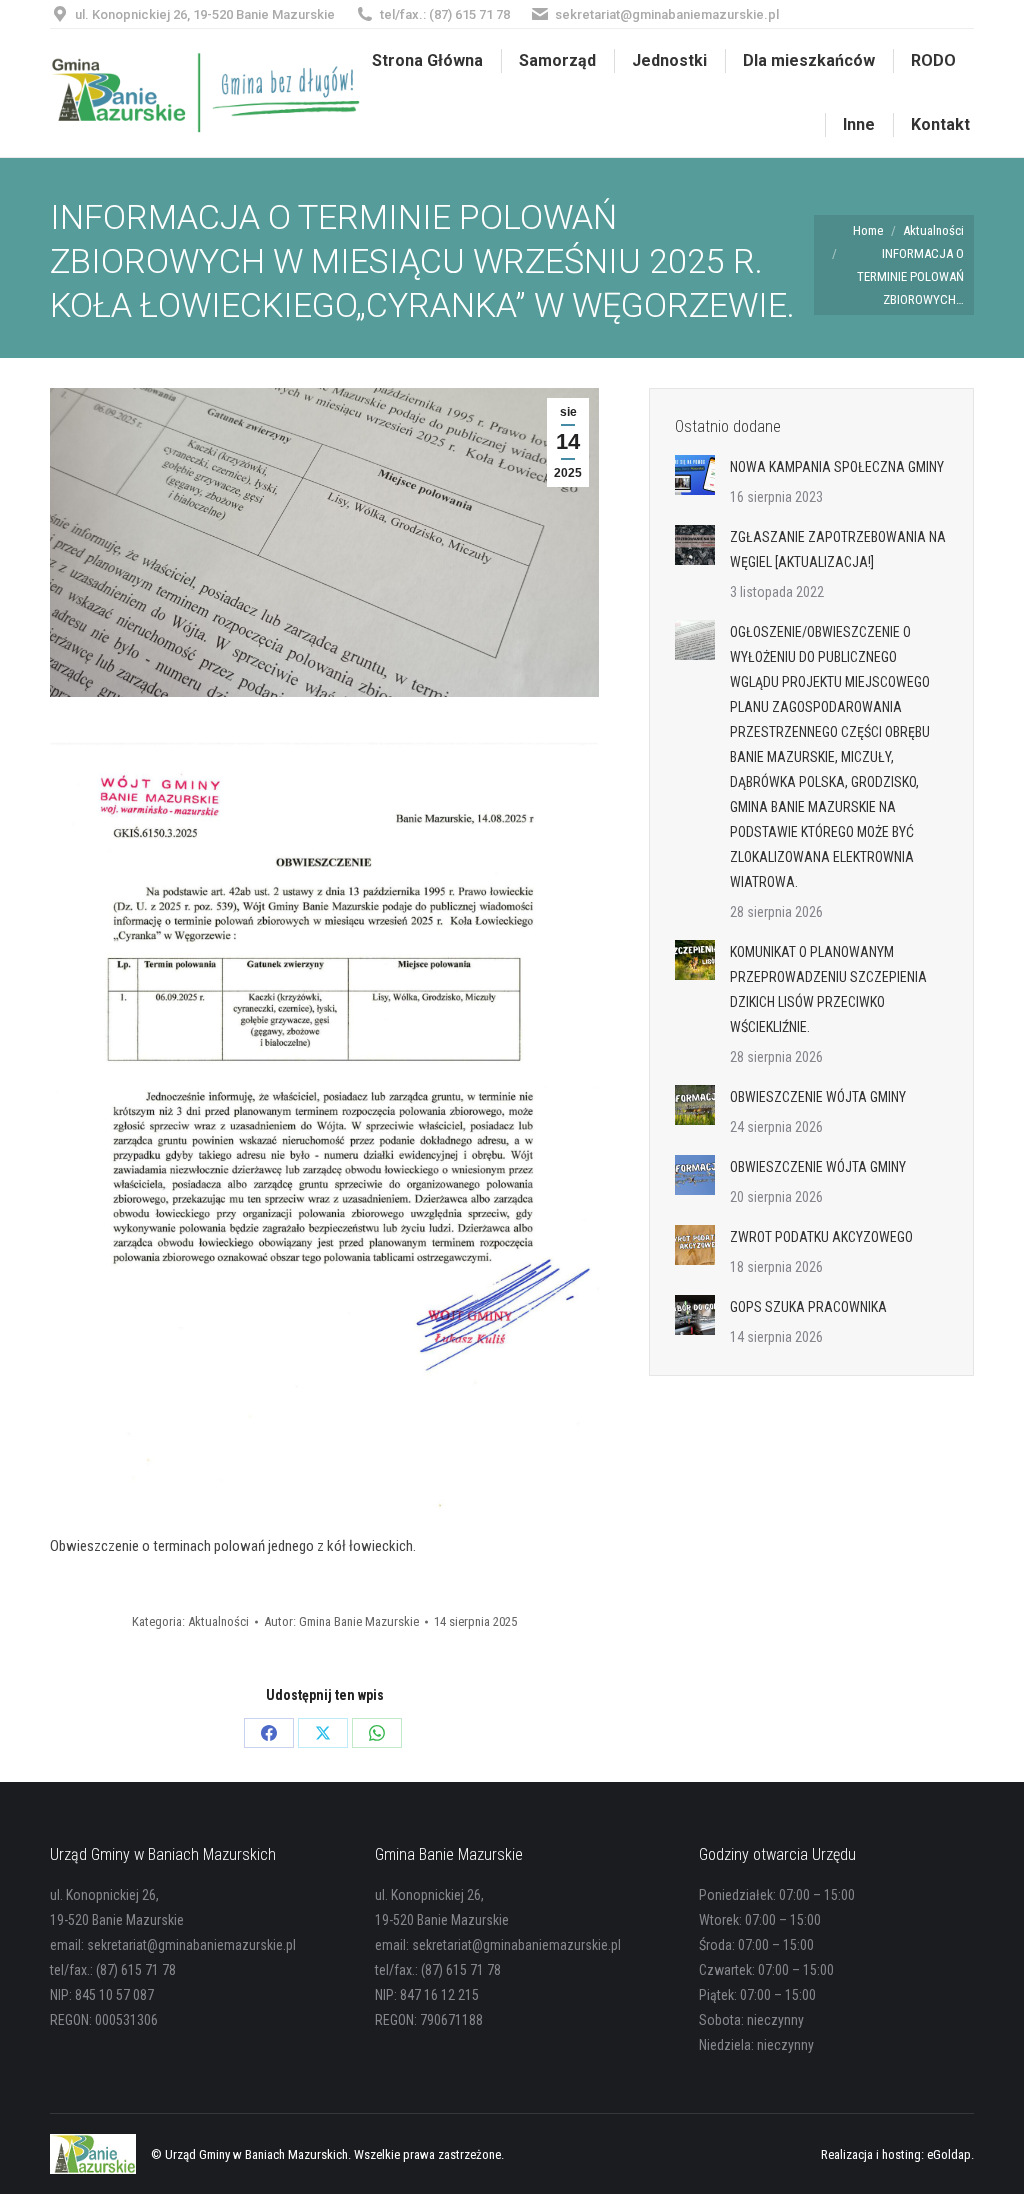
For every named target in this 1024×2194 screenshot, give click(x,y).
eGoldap (949, 2154)
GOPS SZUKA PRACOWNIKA (808, 1307)
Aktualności (218, 1621)
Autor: (341, 1621)
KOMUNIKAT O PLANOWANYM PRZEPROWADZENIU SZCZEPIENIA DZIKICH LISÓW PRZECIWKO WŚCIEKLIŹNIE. (828, 989)
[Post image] (695, 475)
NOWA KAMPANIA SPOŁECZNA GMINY (837, 467)
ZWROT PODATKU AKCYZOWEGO (821, 1237)
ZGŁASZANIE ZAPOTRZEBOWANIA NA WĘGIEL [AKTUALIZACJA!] (838, 549)
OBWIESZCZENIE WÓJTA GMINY (818, 1097)
